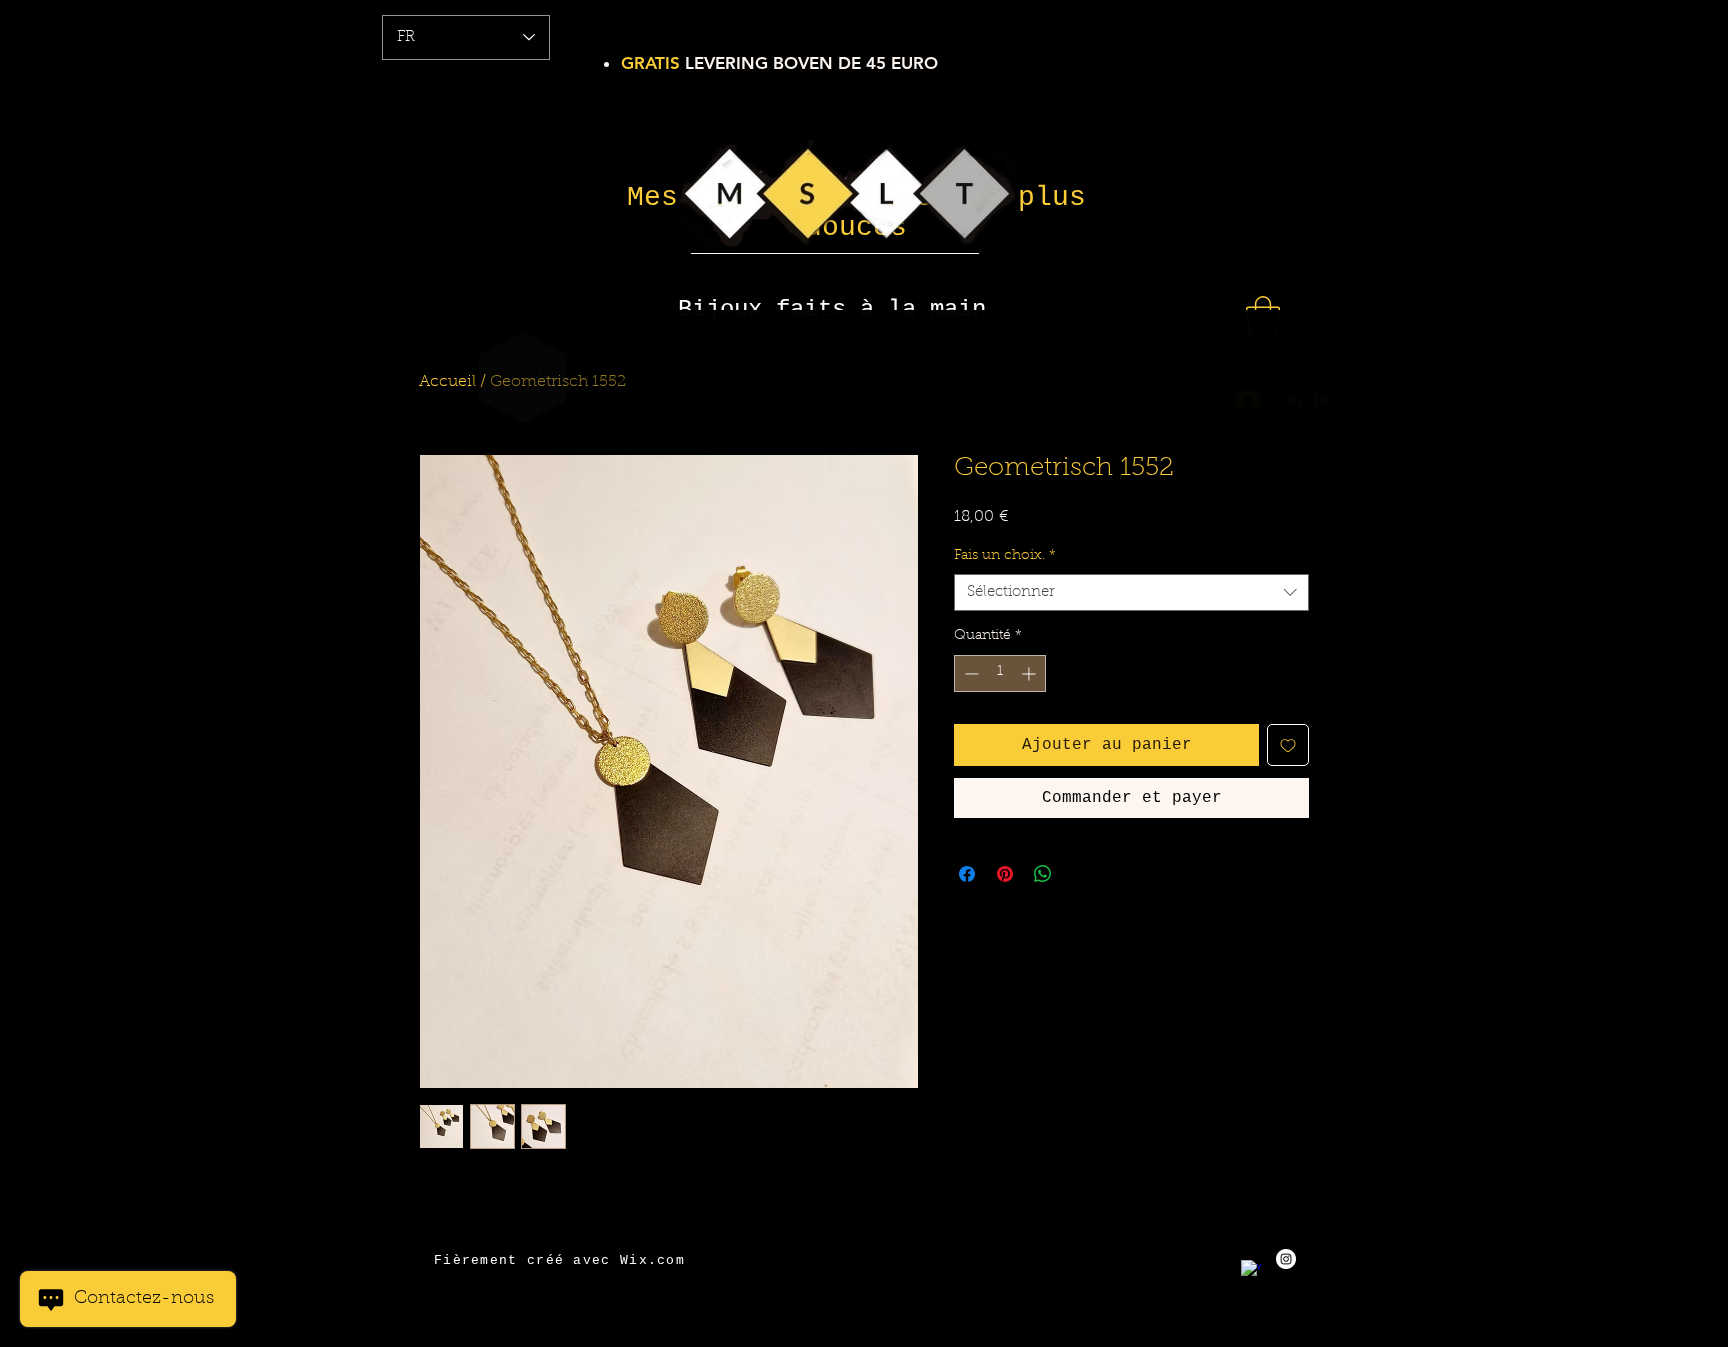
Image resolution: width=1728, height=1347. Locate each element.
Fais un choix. (1005, 556)
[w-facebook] (1251, 1270)
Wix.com (652, 1260)
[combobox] (1131, 593)
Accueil (447, 382)
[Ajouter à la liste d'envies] (1288, 745)
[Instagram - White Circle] (1286, 1259)
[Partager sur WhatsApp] (1043, 874)
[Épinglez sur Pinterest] (1005, 874)
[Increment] (1030, 673)
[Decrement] (969, 673)
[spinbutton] (1000, 673)
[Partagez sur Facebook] (967, 874)
